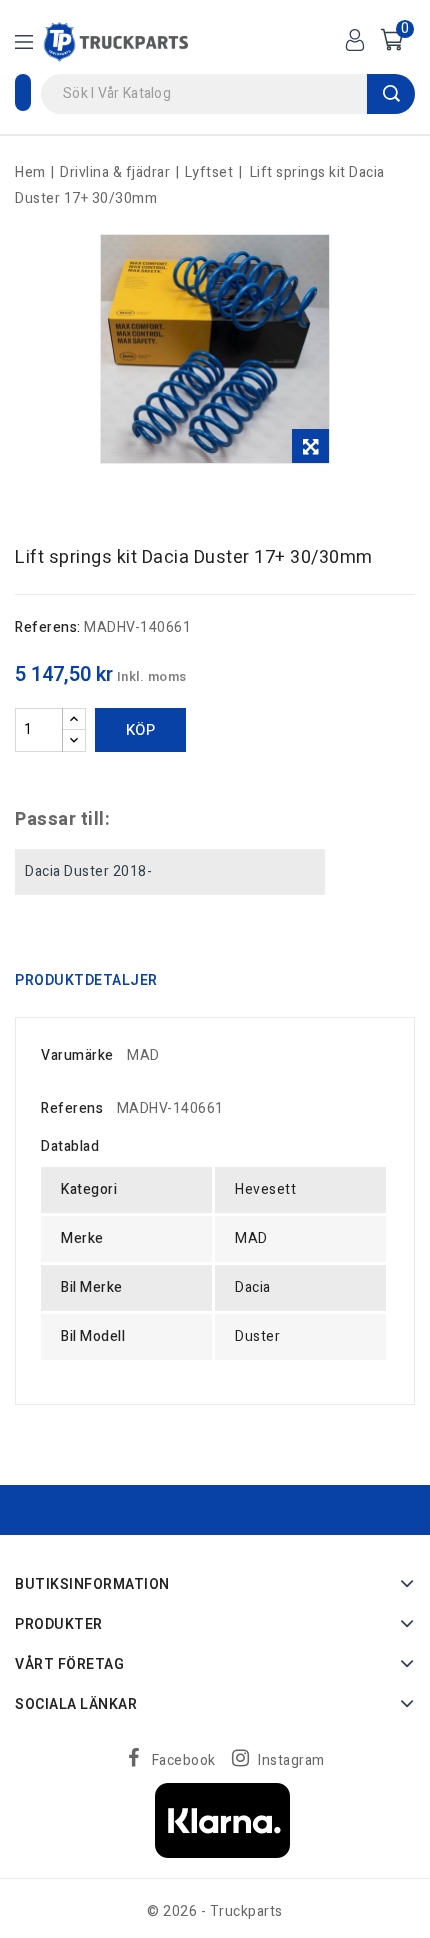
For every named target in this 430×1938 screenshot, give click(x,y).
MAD (143, 1055)
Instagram (291, 1760)
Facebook (184, 1760)
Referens (72, 1108)
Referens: (48, 627)
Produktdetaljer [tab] (86, 980)
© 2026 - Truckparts (215, 1911)
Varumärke (77, 1055)
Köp (140, 730)
